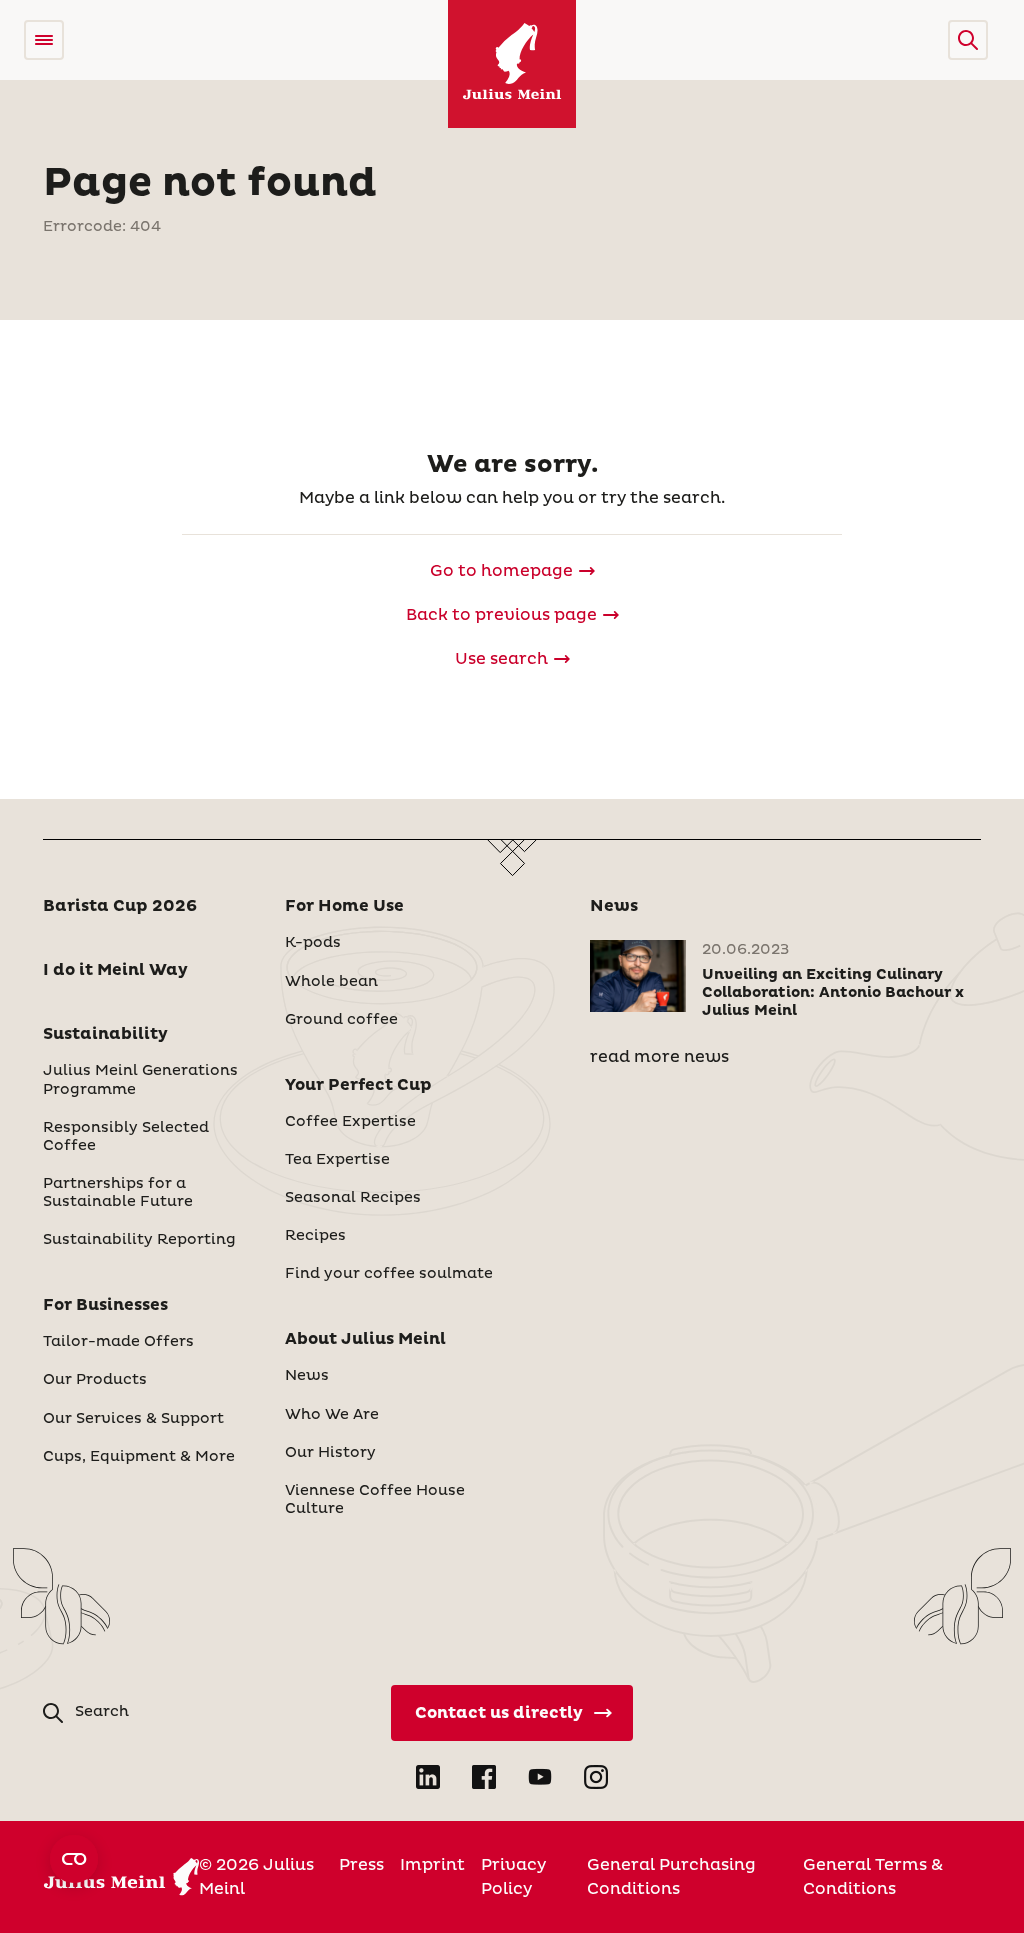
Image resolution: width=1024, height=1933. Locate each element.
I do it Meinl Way (115, 970)
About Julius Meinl (365, 1339)
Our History (330, 1453)
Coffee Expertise (350, 1122)
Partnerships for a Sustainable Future (118, 1193)
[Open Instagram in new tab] (596, 1777)
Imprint (432, 1865)
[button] (968, 40)
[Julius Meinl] (512, 64)
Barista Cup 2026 (120, 906)
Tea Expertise (337, 1160)
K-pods (313, 943)
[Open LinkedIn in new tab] (428, 1777)
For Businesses (105, 1305)
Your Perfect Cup (358, 1085)
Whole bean (331, 982)
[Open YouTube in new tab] (540, 1777)
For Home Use (344, 906)
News (307, 1376)
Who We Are (332, 1415)
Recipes (315, 1236)
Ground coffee (341, 1020)
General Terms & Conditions (873, 1877)
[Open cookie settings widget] (74, 1859)
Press (361, 1865)
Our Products (95, 1380)
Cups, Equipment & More (139, 1457)
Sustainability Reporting (139, 1240)
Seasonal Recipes (353, 1198)
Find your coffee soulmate (389, 1274)
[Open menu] (44, 40)
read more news (659, 1057)
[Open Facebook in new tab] (484, 1777)
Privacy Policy (513, 1877)
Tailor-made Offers (118, 1342)
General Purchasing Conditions (671, 1877)
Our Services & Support (133, 1419)
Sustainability (105, 1034)
